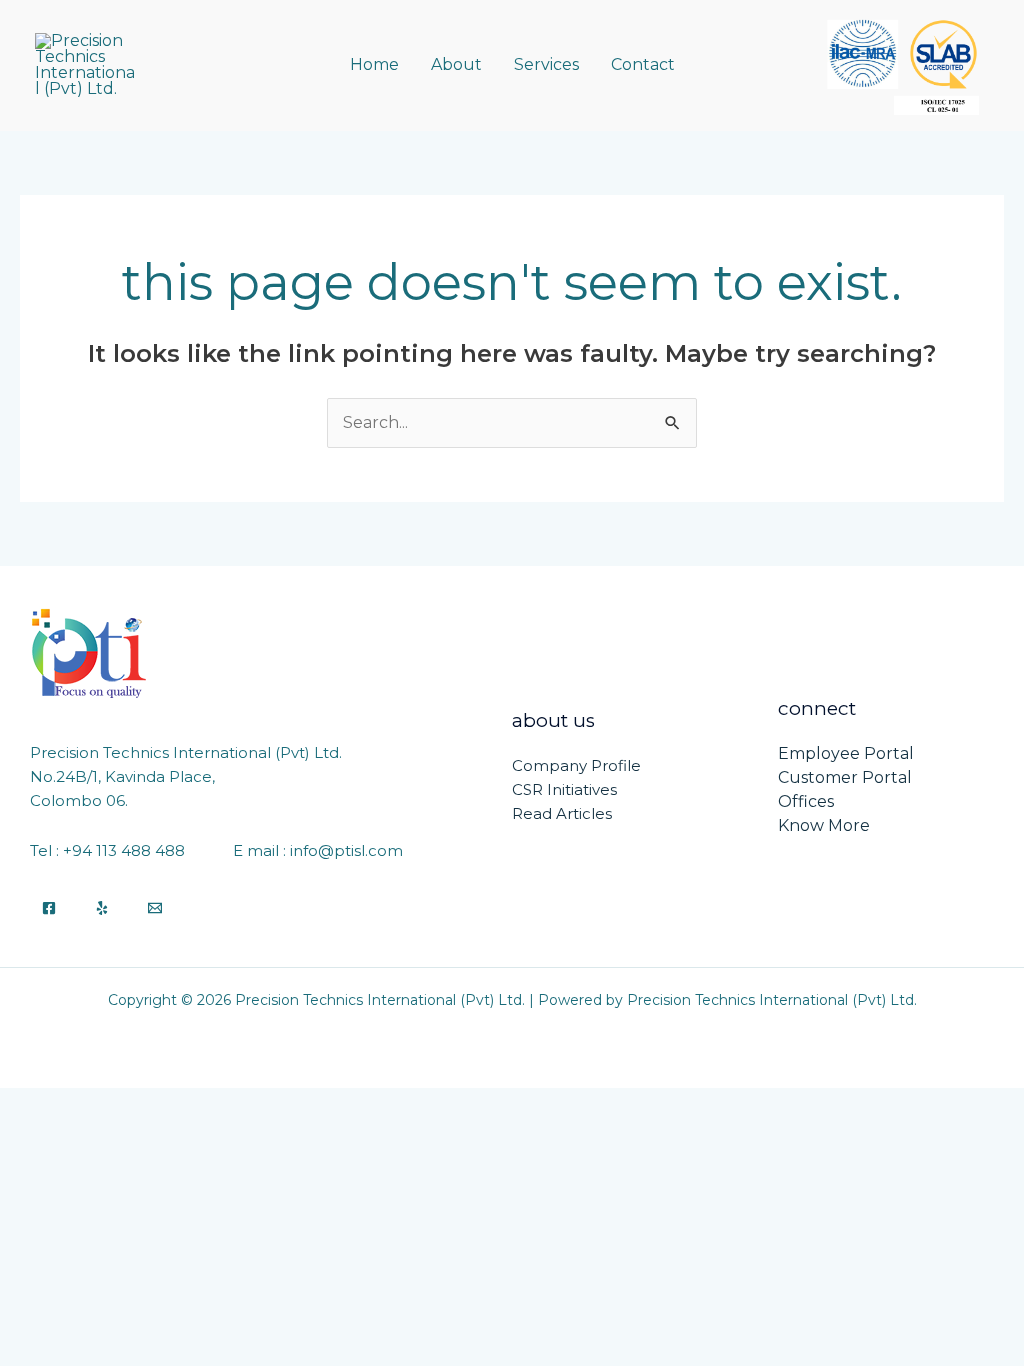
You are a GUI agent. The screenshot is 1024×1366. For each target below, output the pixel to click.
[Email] (155, 908)
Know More (824, 825)
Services (546, 64)
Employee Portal (846, 753)
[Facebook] (49, 908)
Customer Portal (845, 777)
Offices (806, 801)
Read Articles (562, 813)
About (456, 64)
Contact (643, 64)
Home (374, 64)
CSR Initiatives (564, 789)
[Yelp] (102, 908)
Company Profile (576, 765)
